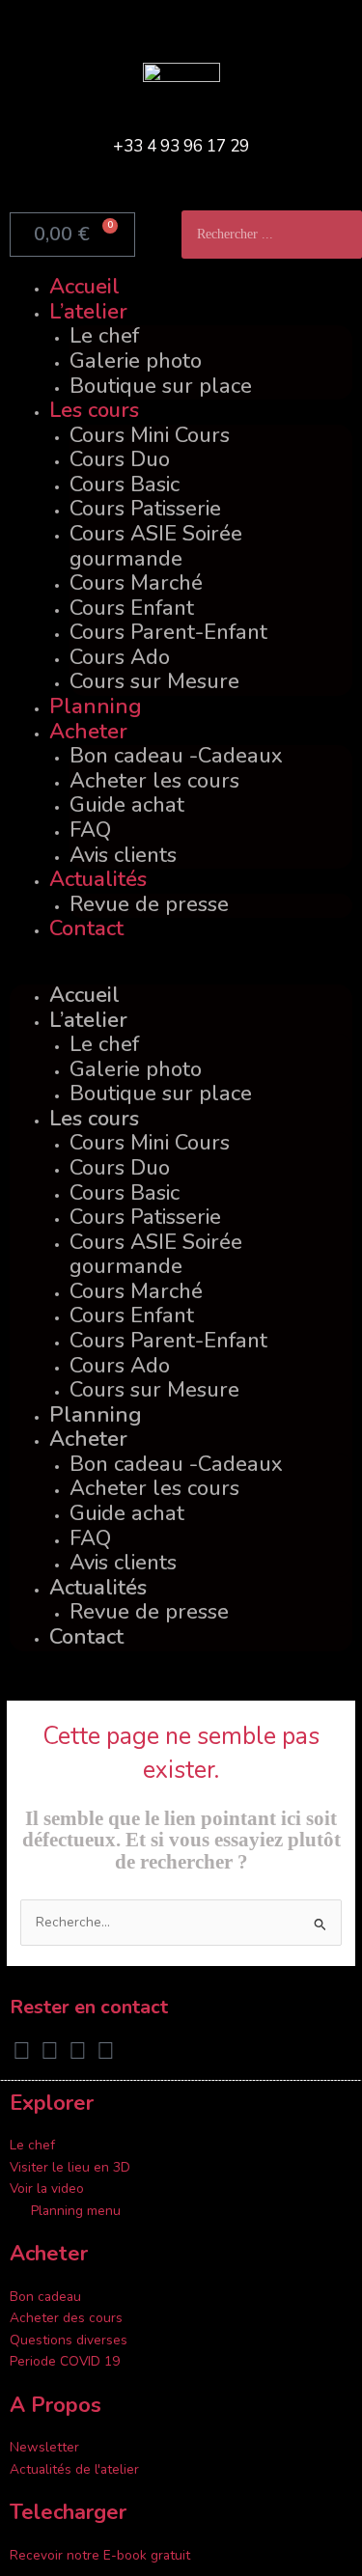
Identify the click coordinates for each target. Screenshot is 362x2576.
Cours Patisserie (145, 509)
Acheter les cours (154, 781)
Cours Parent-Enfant (168, 632)
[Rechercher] (338, 235)
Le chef (104, 336)
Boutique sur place (161, 386)
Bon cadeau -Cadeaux (176, 756)
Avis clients (123, 1563)
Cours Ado (120, 657)
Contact (86, 928)
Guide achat (127, 805)
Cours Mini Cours (150, 435)
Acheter (88, 732)
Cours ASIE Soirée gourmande (156, 546)
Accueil (84, 995)
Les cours (94, 410)
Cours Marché (136, 583)
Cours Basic (125, 485)
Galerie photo (136, 361)
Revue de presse (149, 904)
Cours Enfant (132, 608)
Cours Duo (120, 459)
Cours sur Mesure (154, 681)
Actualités (98, 879)
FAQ (90, 830)
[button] (181, 973)
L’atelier (88, 312)
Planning (96, 1415)
